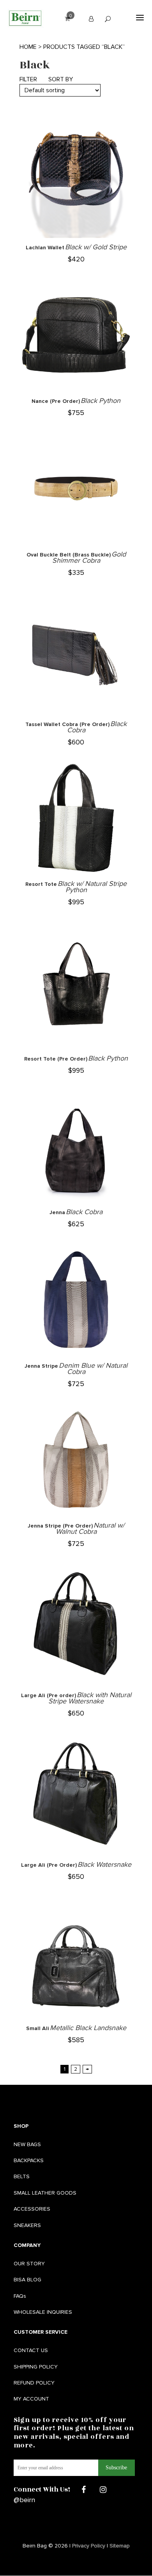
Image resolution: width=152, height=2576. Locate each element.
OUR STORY (29, 2264)
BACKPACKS (29, 2160)
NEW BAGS (27, 2144)
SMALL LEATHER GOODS (45, 2193)
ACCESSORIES (32, 2209)
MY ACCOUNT (31, 2399)
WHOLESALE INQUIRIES (43, 2312)
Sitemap (120, 2546)
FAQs (20, 2296)
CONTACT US (31, 2350)
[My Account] (91, 19)
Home (28, 47)
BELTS (22, 2176)
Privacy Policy (89, 2546)
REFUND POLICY (34, 2383)
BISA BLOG (27, 2280)
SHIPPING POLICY (36, 2367)
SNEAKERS (27, 2225)
